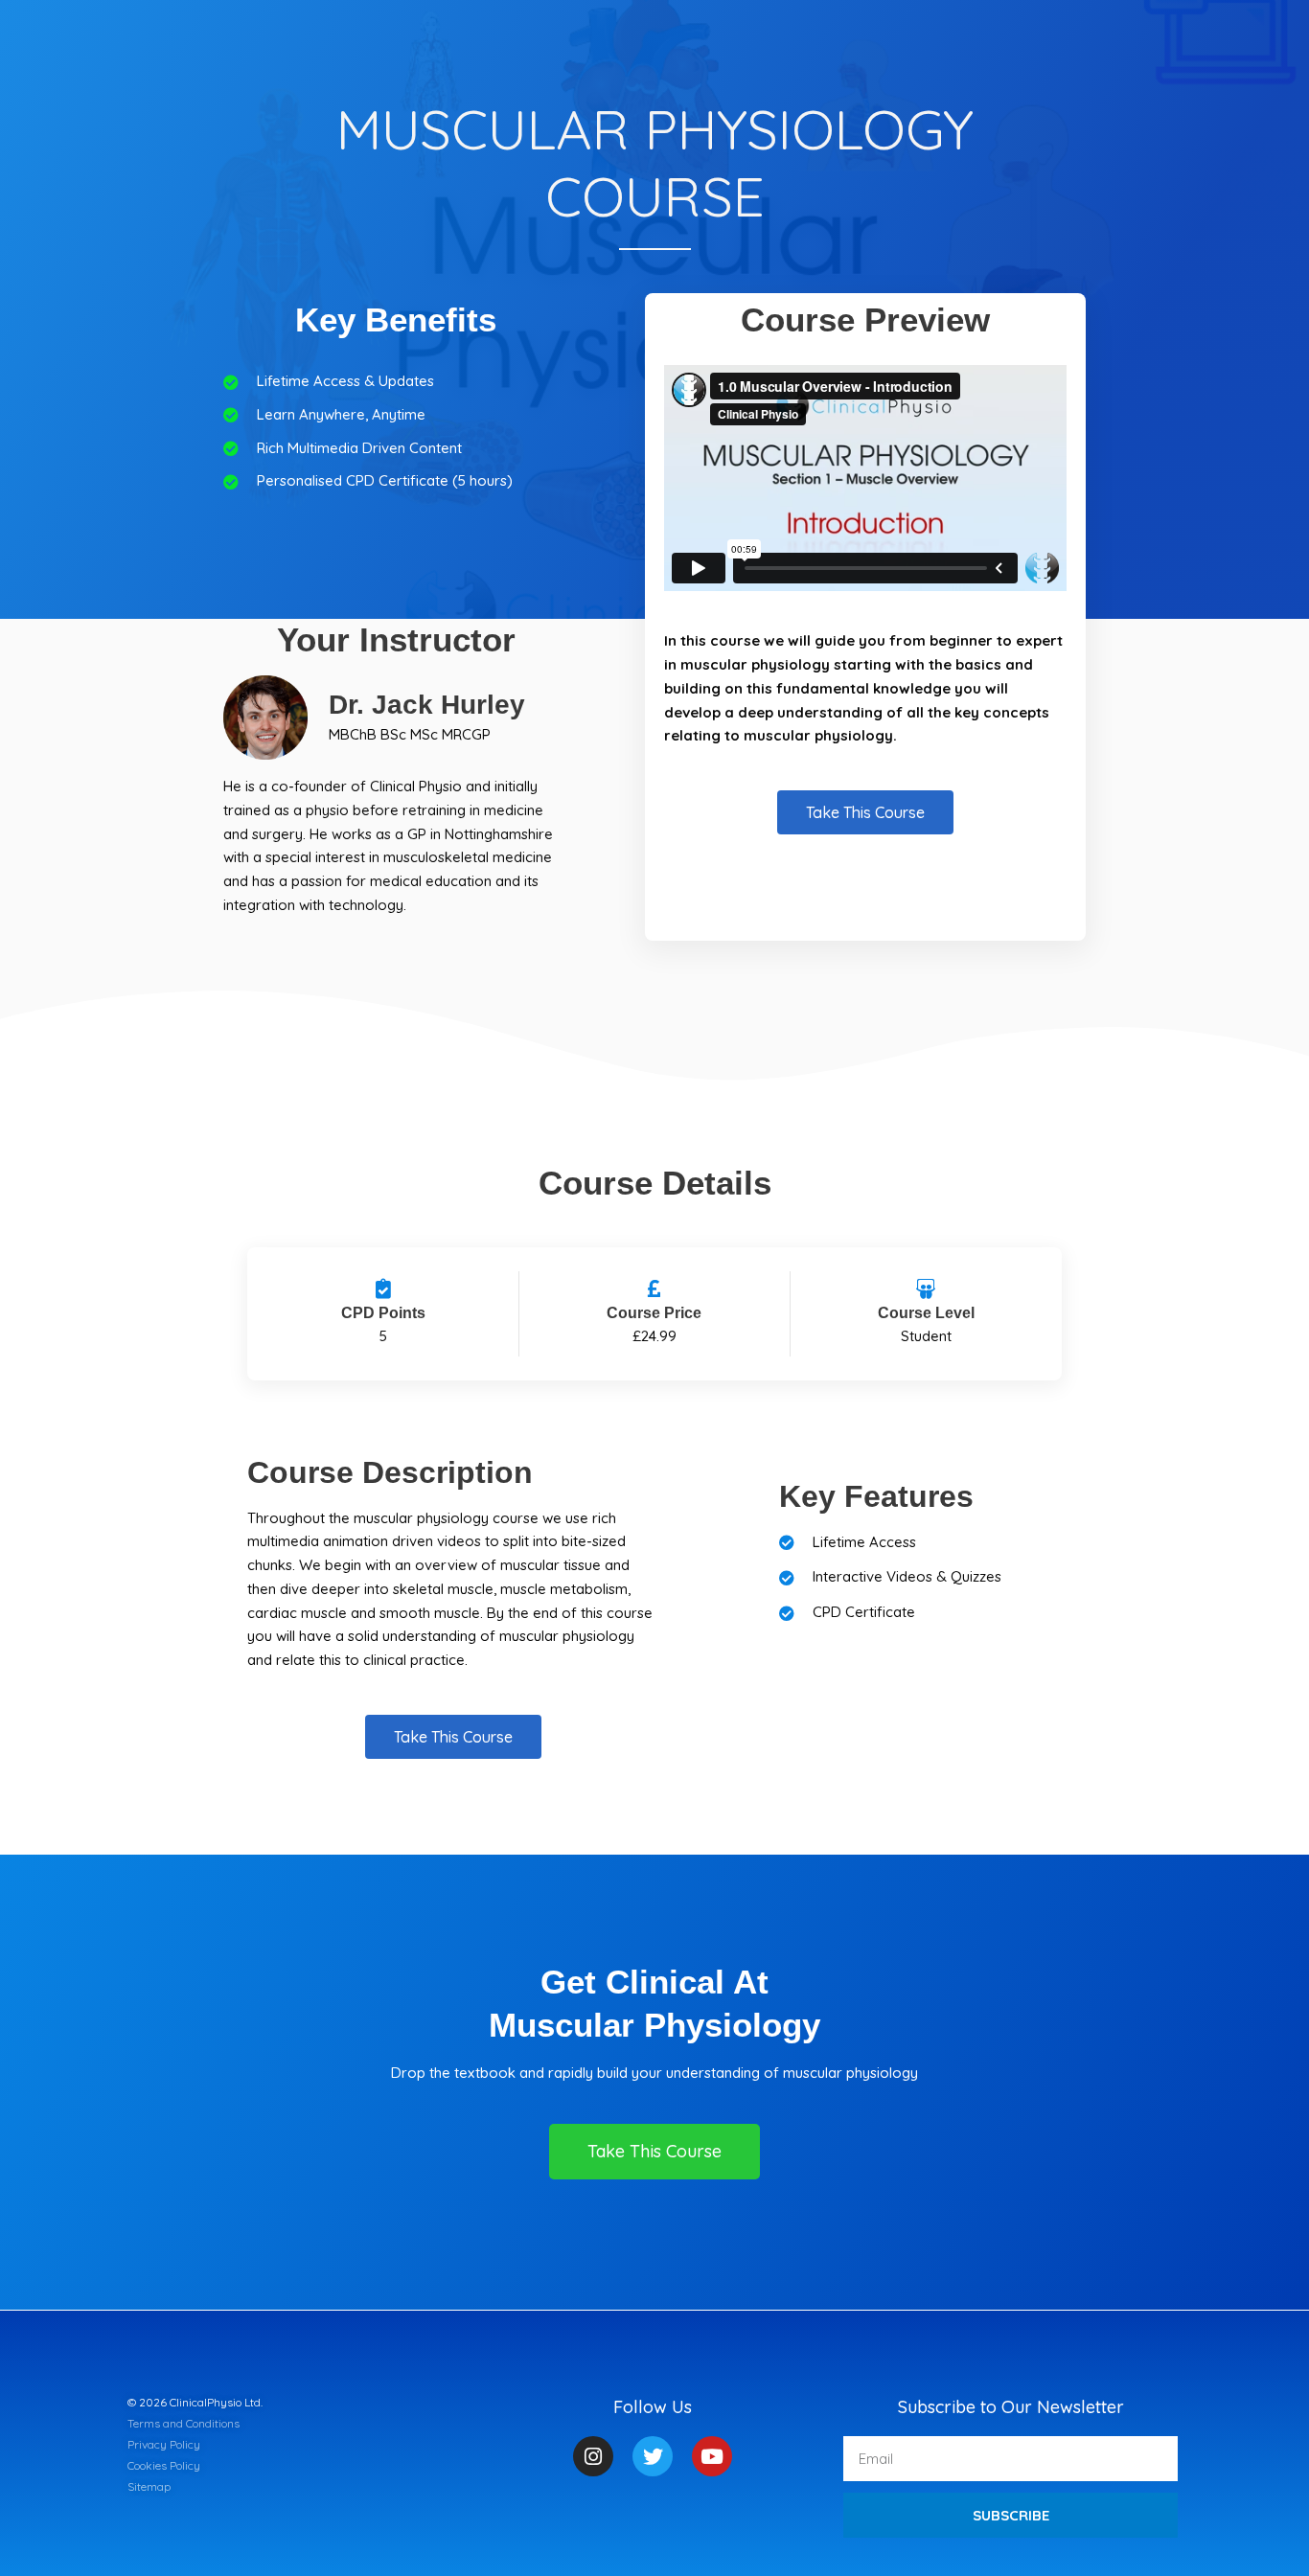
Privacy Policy (164, 2444)
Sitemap (149, 2486)
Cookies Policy (164, 2465)
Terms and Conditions (184, 2423)
